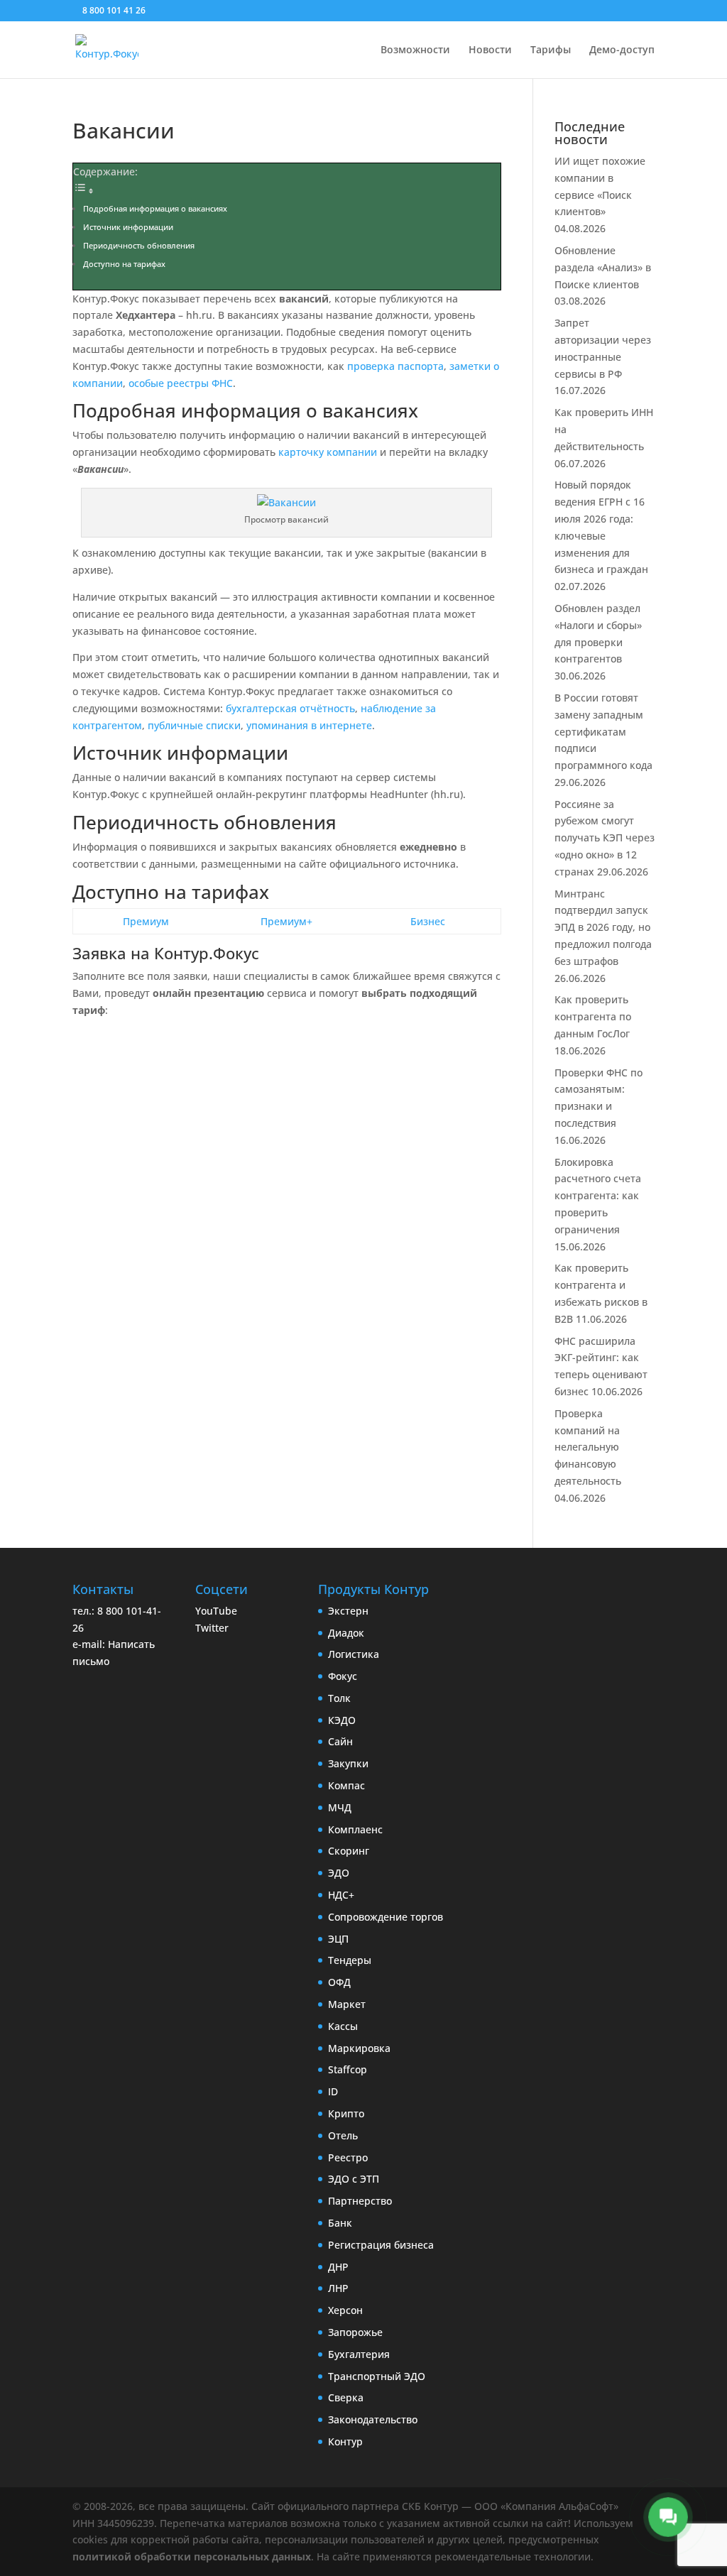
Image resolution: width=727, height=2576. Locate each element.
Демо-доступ (622, 50)
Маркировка (359, 2048)
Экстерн (348, 1611)
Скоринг (349, 1851)
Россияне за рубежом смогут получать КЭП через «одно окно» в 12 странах (605, 838)
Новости (490, 50)
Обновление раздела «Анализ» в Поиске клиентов (603, 267)
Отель (343, 2135)
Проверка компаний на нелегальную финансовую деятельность (588, 1447)
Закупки (348, 1763)
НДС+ (341, 1895)
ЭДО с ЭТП (354, 2179)
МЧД (340, 1807)
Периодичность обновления (139, 246)
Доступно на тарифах (124, 264)
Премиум (146, 921)
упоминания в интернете (309, 725)
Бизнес (428, 921)
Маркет (347, 2004)
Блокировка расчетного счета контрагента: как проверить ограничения (598, 1196)
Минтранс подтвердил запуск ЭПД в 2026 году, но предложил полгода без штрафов (603, 927)
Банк (340, 2223)
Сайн (340, 1741)
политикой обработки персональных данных (192, 2556)
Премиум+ (286, 921)
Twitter (212, 1628)
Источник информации (128, 227)
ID (333, 2091)
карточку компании (328, 452)
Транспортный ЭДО (377, 2376)
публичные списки (194, 725)
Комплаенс (355, 1829)
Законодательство (373, 2419)
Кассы (343, 2026)
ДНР (338, 2267)
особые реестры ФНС (181, 383)
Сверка (346, 2397)
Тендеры (350, 1960)
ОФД (339, 1982)
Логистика (354, 1654)
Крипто (346, 2113)
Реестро (348, 2157)
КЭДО (342, 1720)
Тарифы (551, 50)
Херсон (345, 2310)
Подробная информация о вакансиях (155, 209)
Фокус (343, 1676)
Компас (346, 1785)
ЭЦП (338, 1939)
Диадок (346, 1633)
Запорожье (355, 2332)
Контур (345, 2441)
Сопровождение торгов (386, 1917)
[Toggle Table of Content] (84, 191)
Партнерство (360, 2201)
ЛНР (338, 2288)
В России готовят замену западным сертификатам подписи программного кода (603, 731)
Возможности (415, 50)
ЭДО (339, 1873)
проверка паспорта (395, 366)
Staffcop (348, 2069)
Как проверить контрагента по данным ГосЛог (593, 1016)
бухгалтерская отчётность (290, 708)
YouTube (216, 1611)
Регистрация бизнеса (381, 2245)
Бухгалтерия (359, 2354)
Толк (339, 1698)
